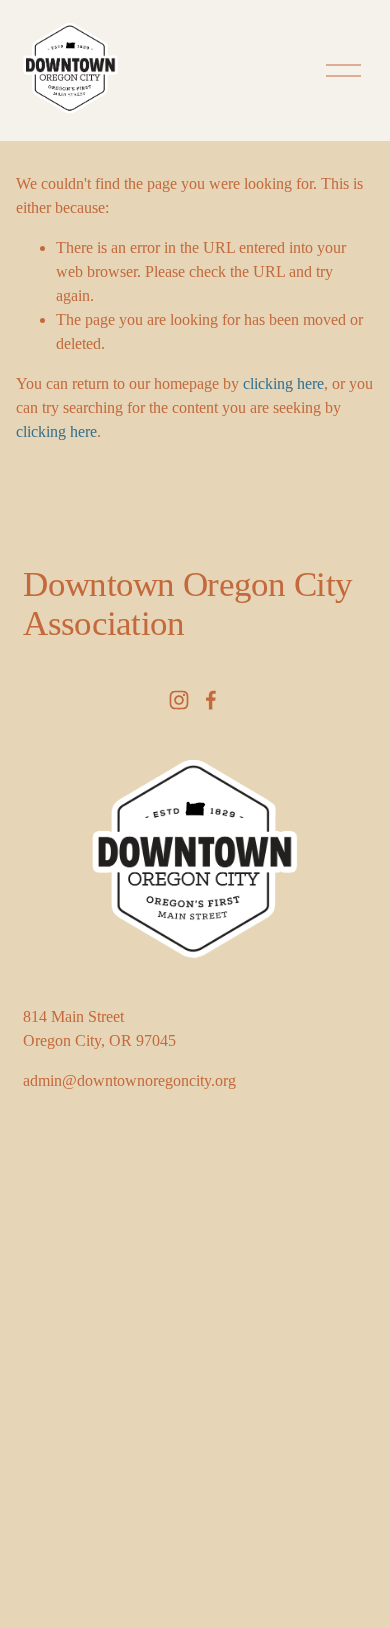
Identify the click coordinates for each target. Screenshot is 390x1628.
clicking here (283, 383)
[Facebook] (211, 700)
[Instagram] (179, 700)
